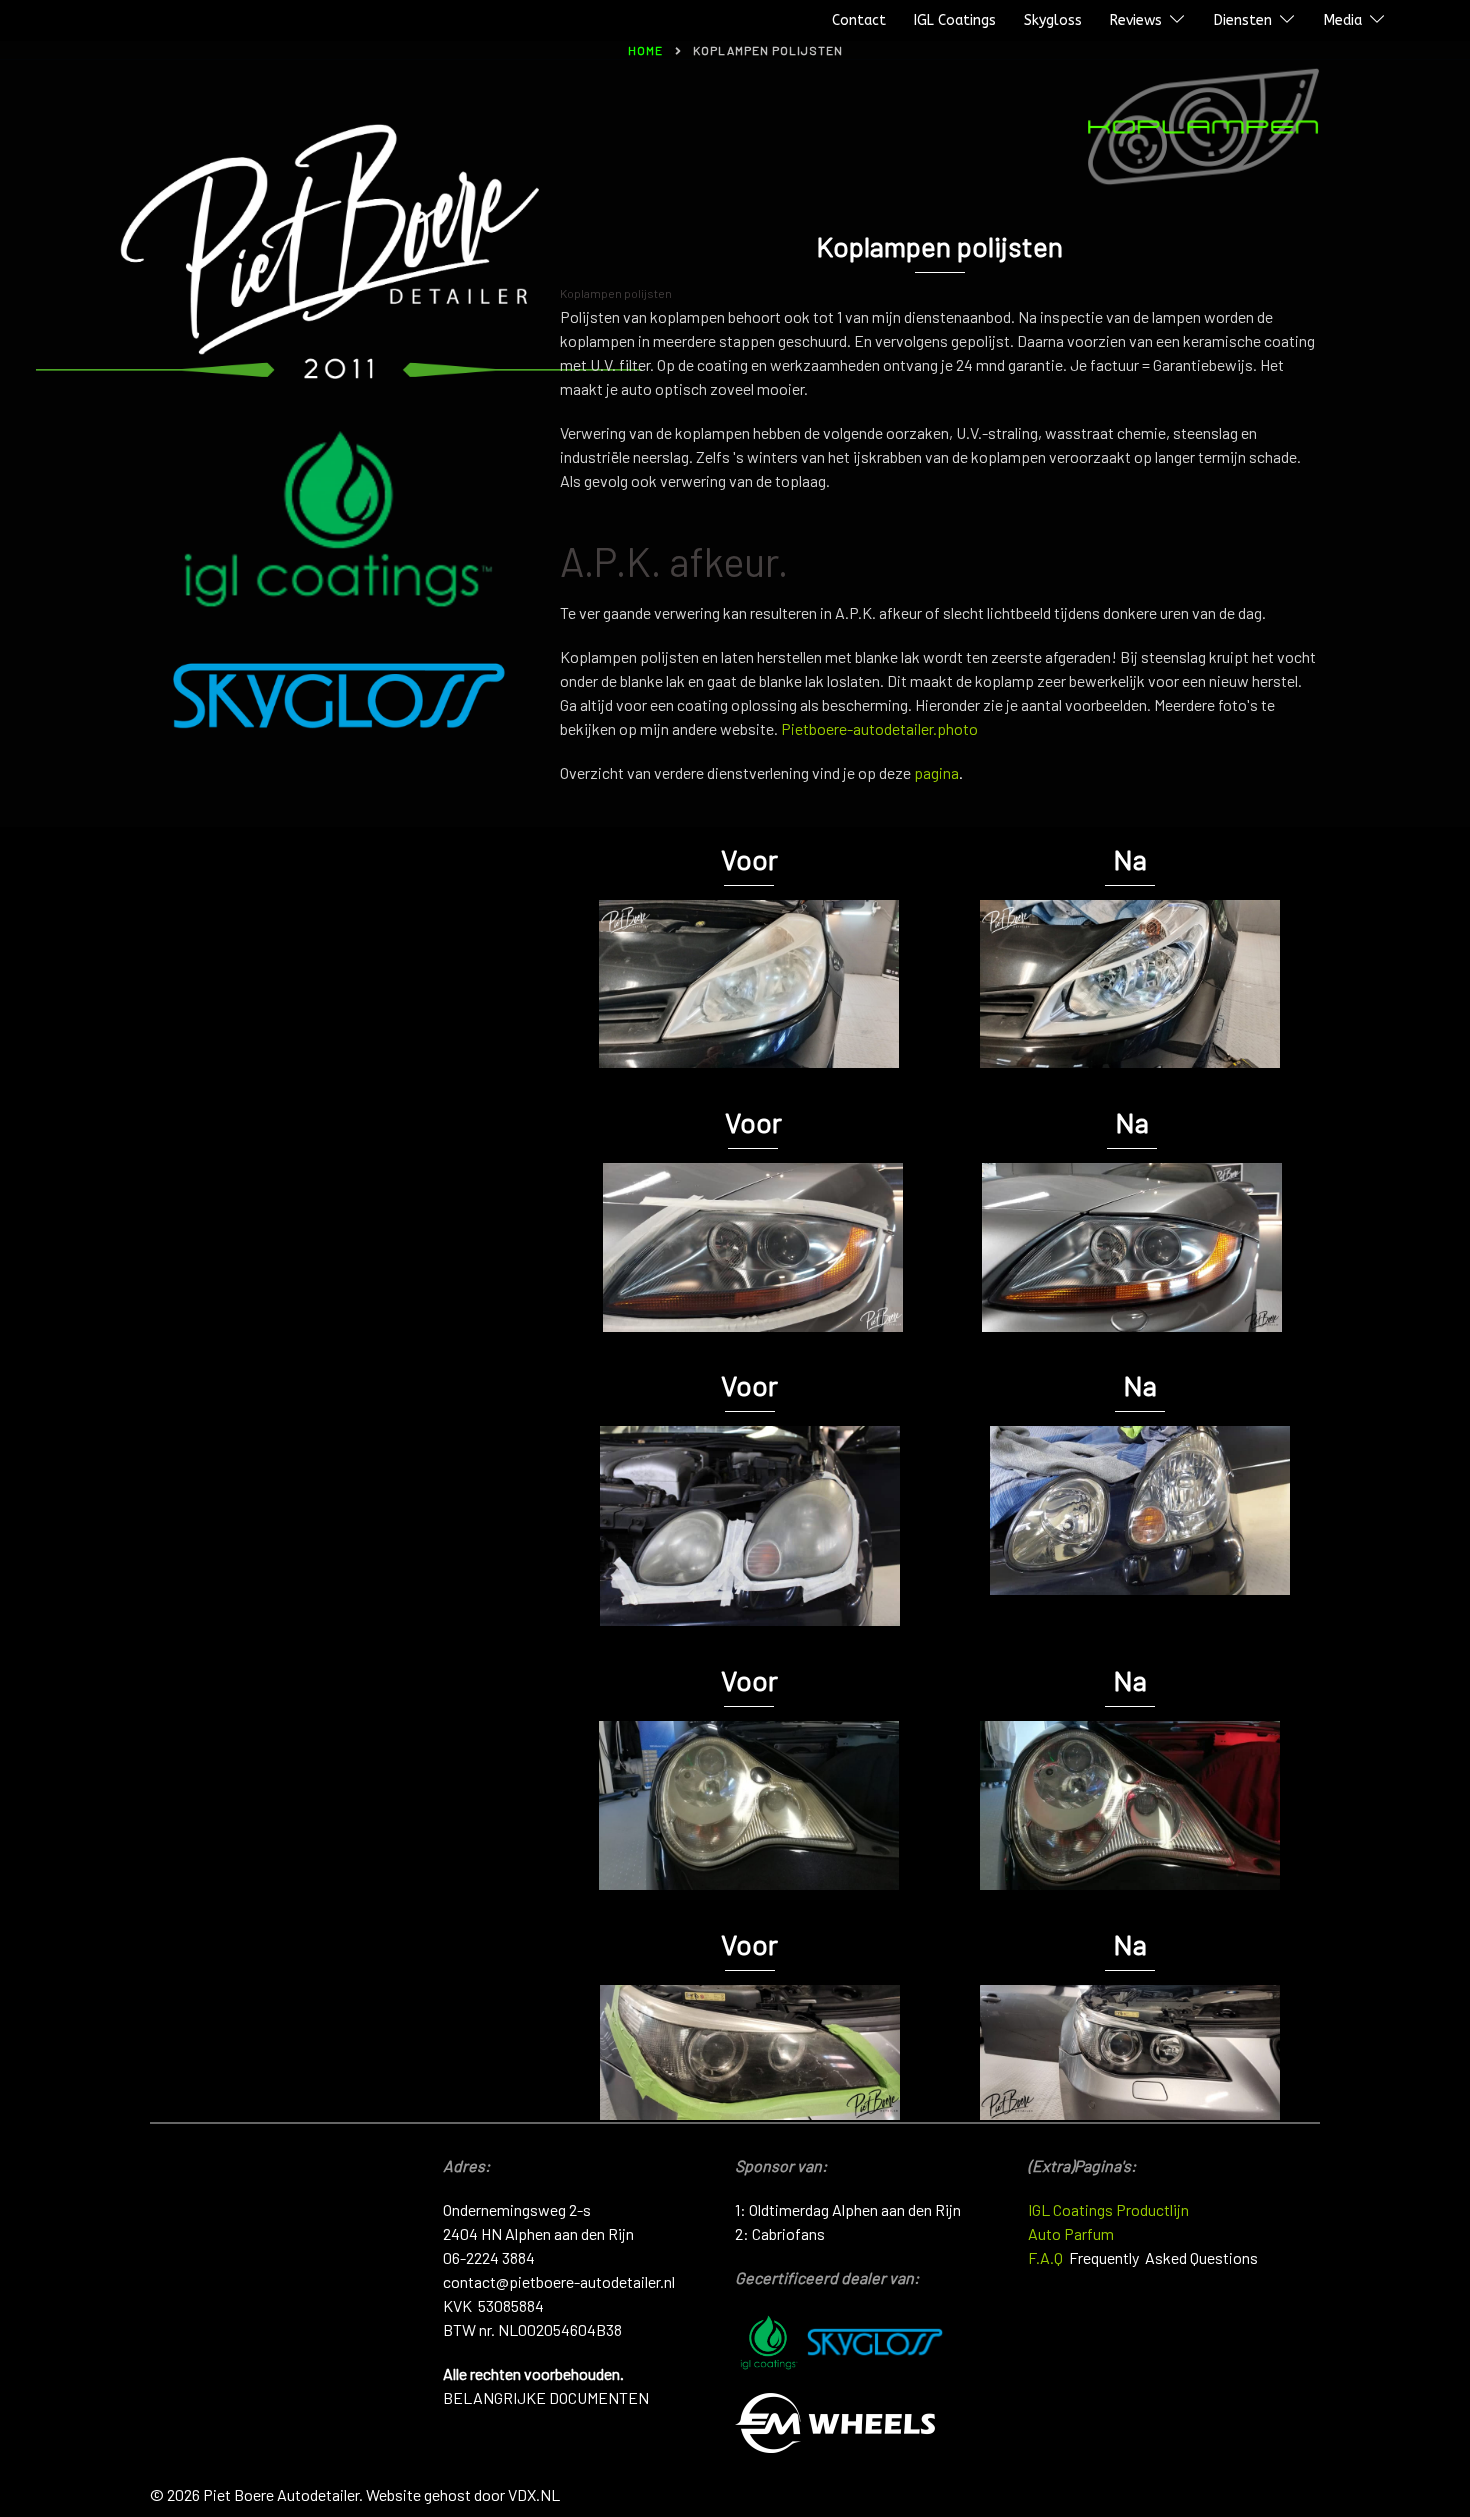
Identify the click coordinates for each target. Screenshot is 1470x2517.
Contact (859, 20)
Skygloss (1053, 20)
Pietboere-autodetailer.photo (881, 728)
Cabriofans (788, 2233)
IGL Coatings (955, 20)
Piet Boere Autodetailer (103, 21)
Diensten (1243, 20)
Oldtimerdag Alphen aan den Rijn (855, 2209)
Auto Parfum (1071, 2233)
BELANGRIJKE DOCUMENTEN (546, 2397)
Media (1343, 20)
